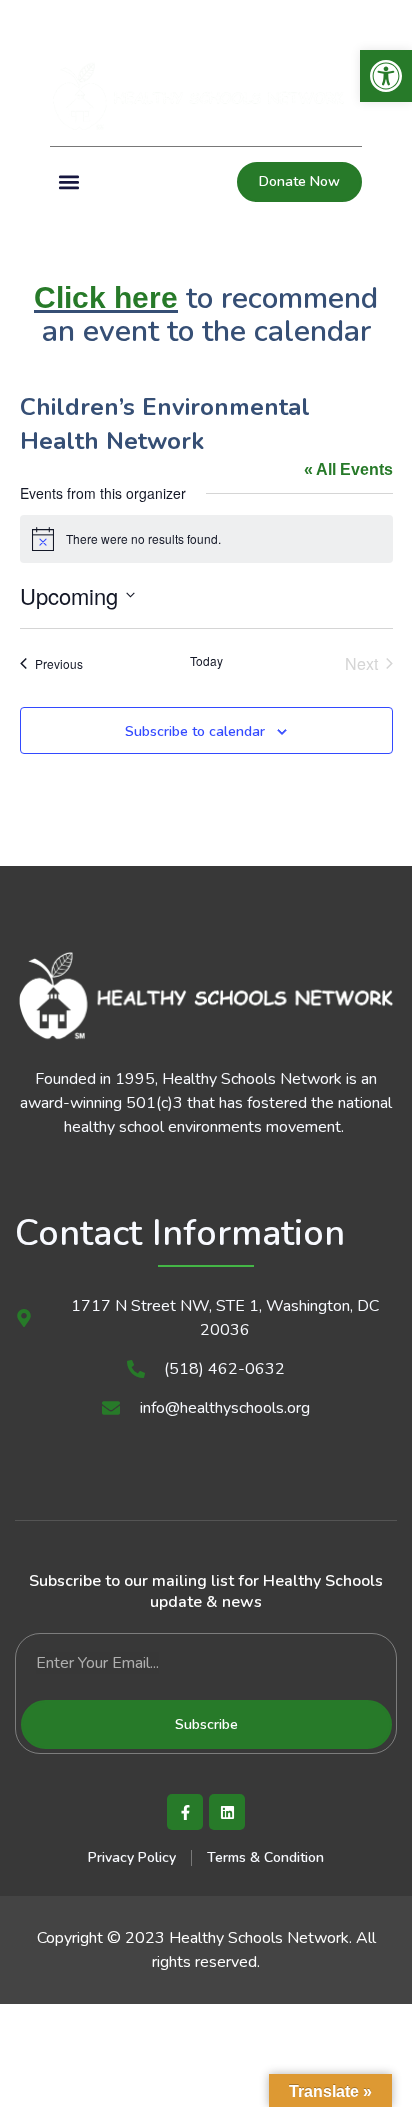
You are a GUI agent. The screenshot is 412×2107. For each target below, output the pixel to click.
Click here (106, 297)
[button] (381, 21)
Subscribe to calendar (195, 731)
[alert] (206, 539)
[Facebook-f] (185, 1812)
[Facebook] (23, 21)
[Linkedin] (57, 21)
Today (206, 661)
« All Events (348, 469)
